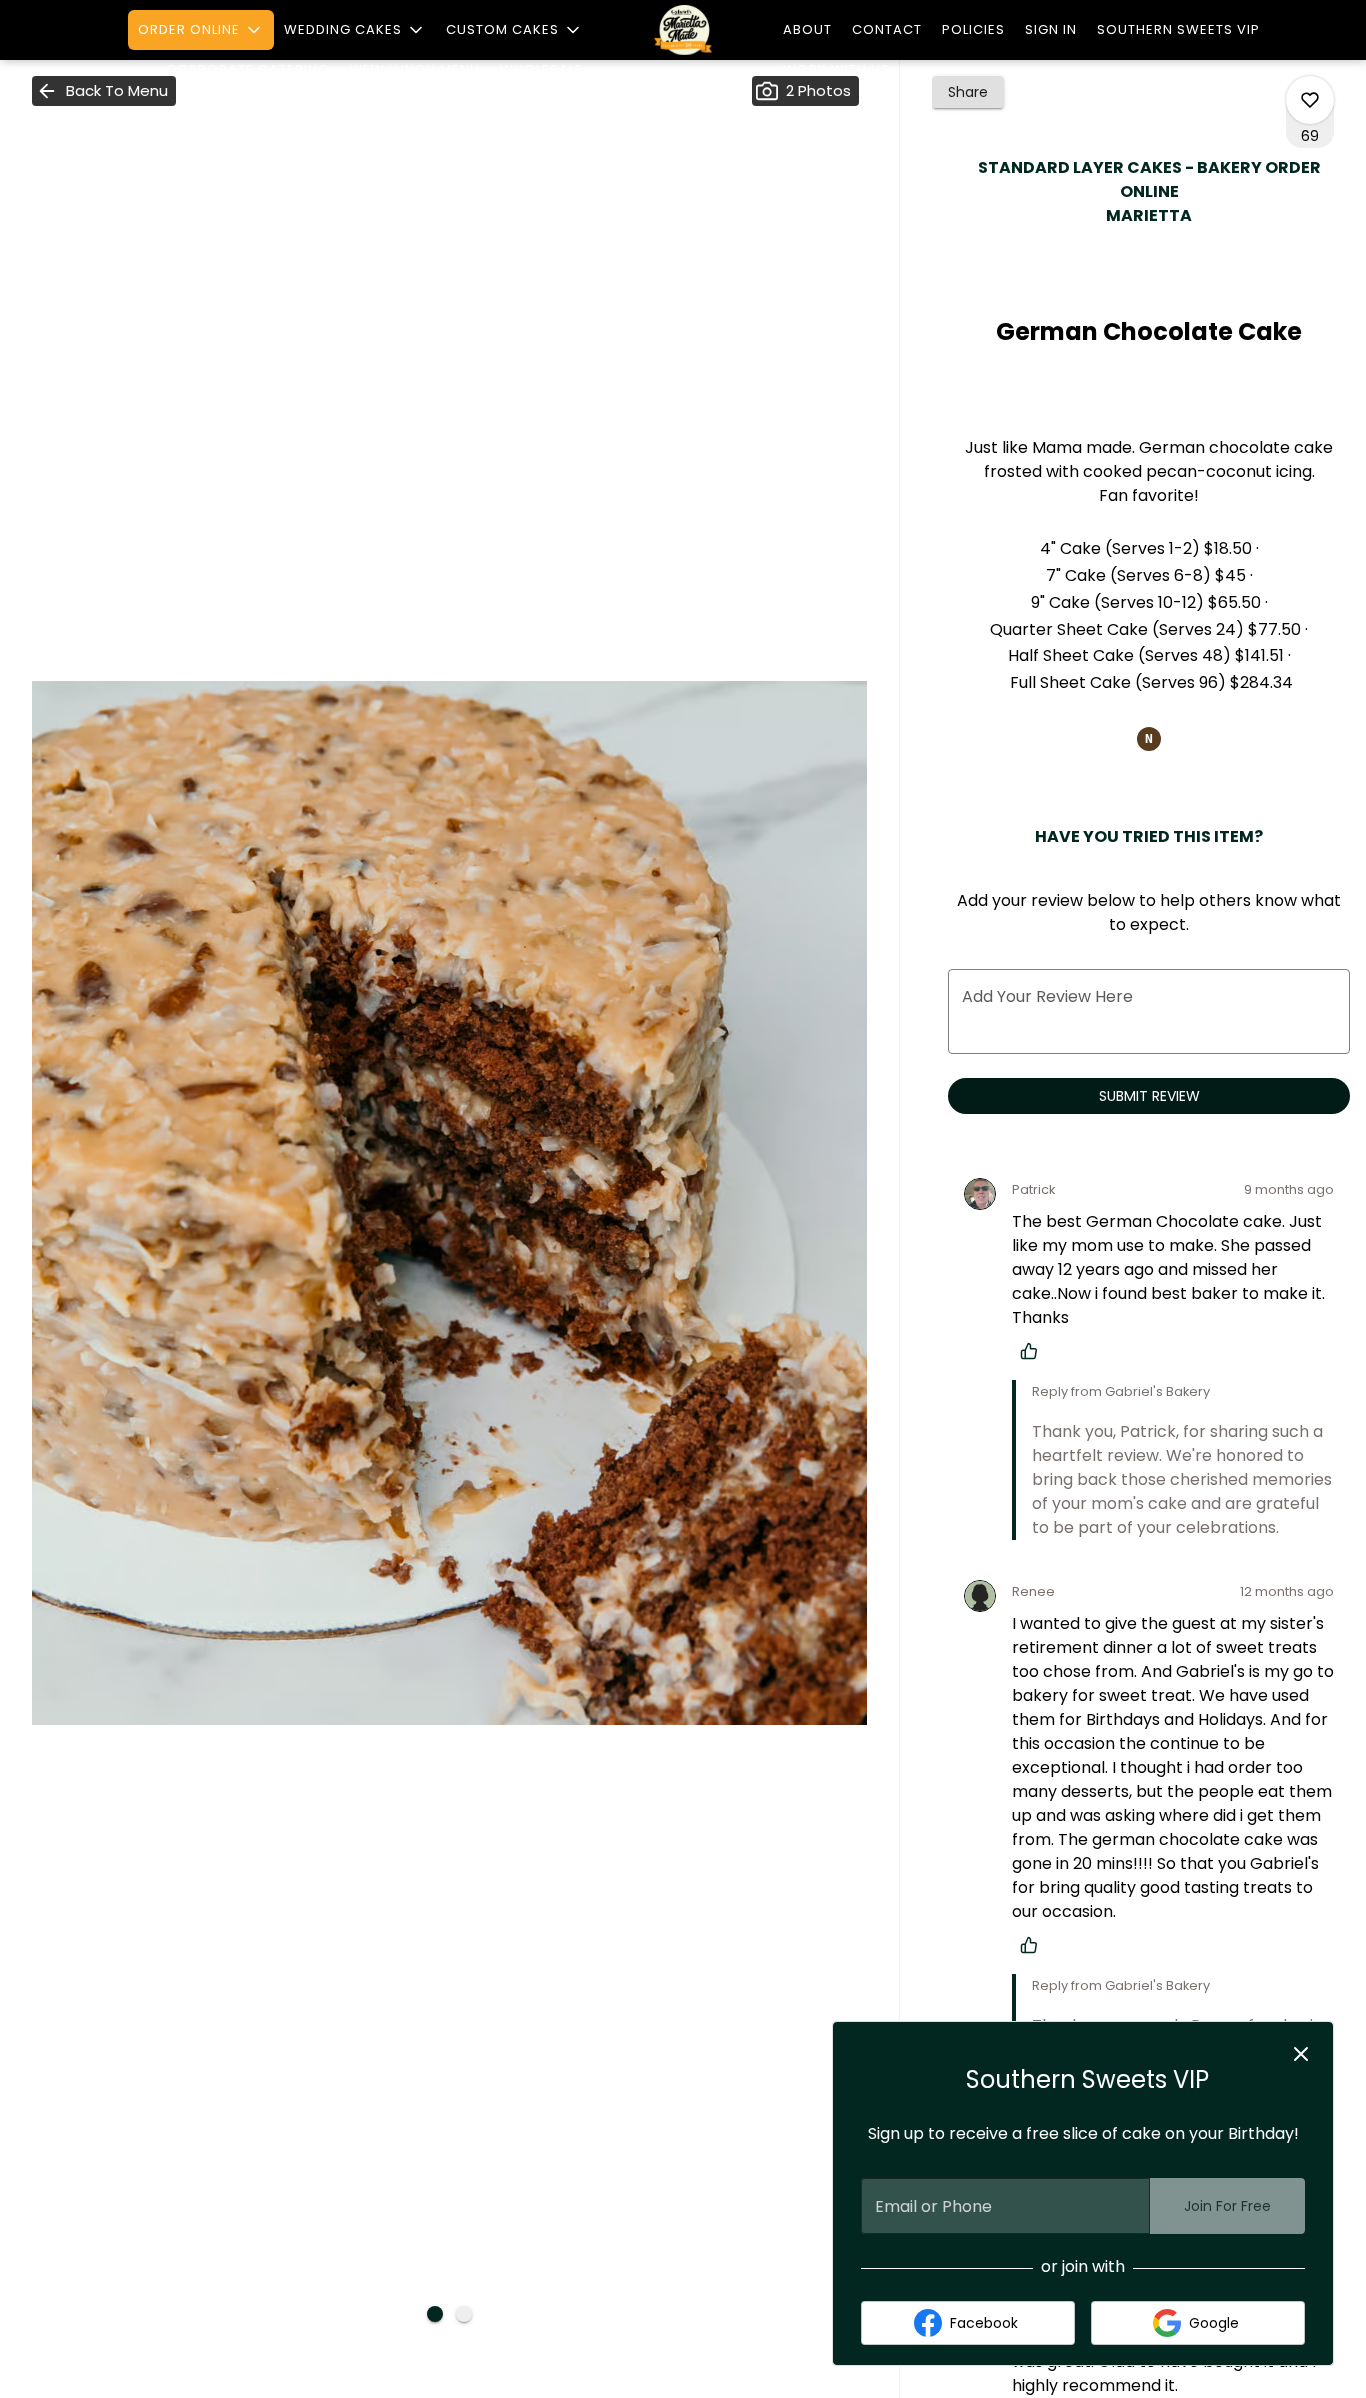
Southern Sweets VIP (1178, 29)
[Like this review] (1034, 1351)
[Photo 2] (464, 2314)
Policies (973, 29)
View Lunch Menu (414, 69)
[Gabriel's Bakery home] (683, 30)
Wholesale (541, 69)
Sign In (1051, 29)
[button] (201, 30)
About (807, 29)
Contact (887, 29)
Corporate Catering (247, 69)
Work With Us (836, 69)
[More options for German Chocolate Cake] (1310, 100)
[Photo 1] (435, 2314)
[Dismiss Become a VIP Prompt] (1301, 2054)
